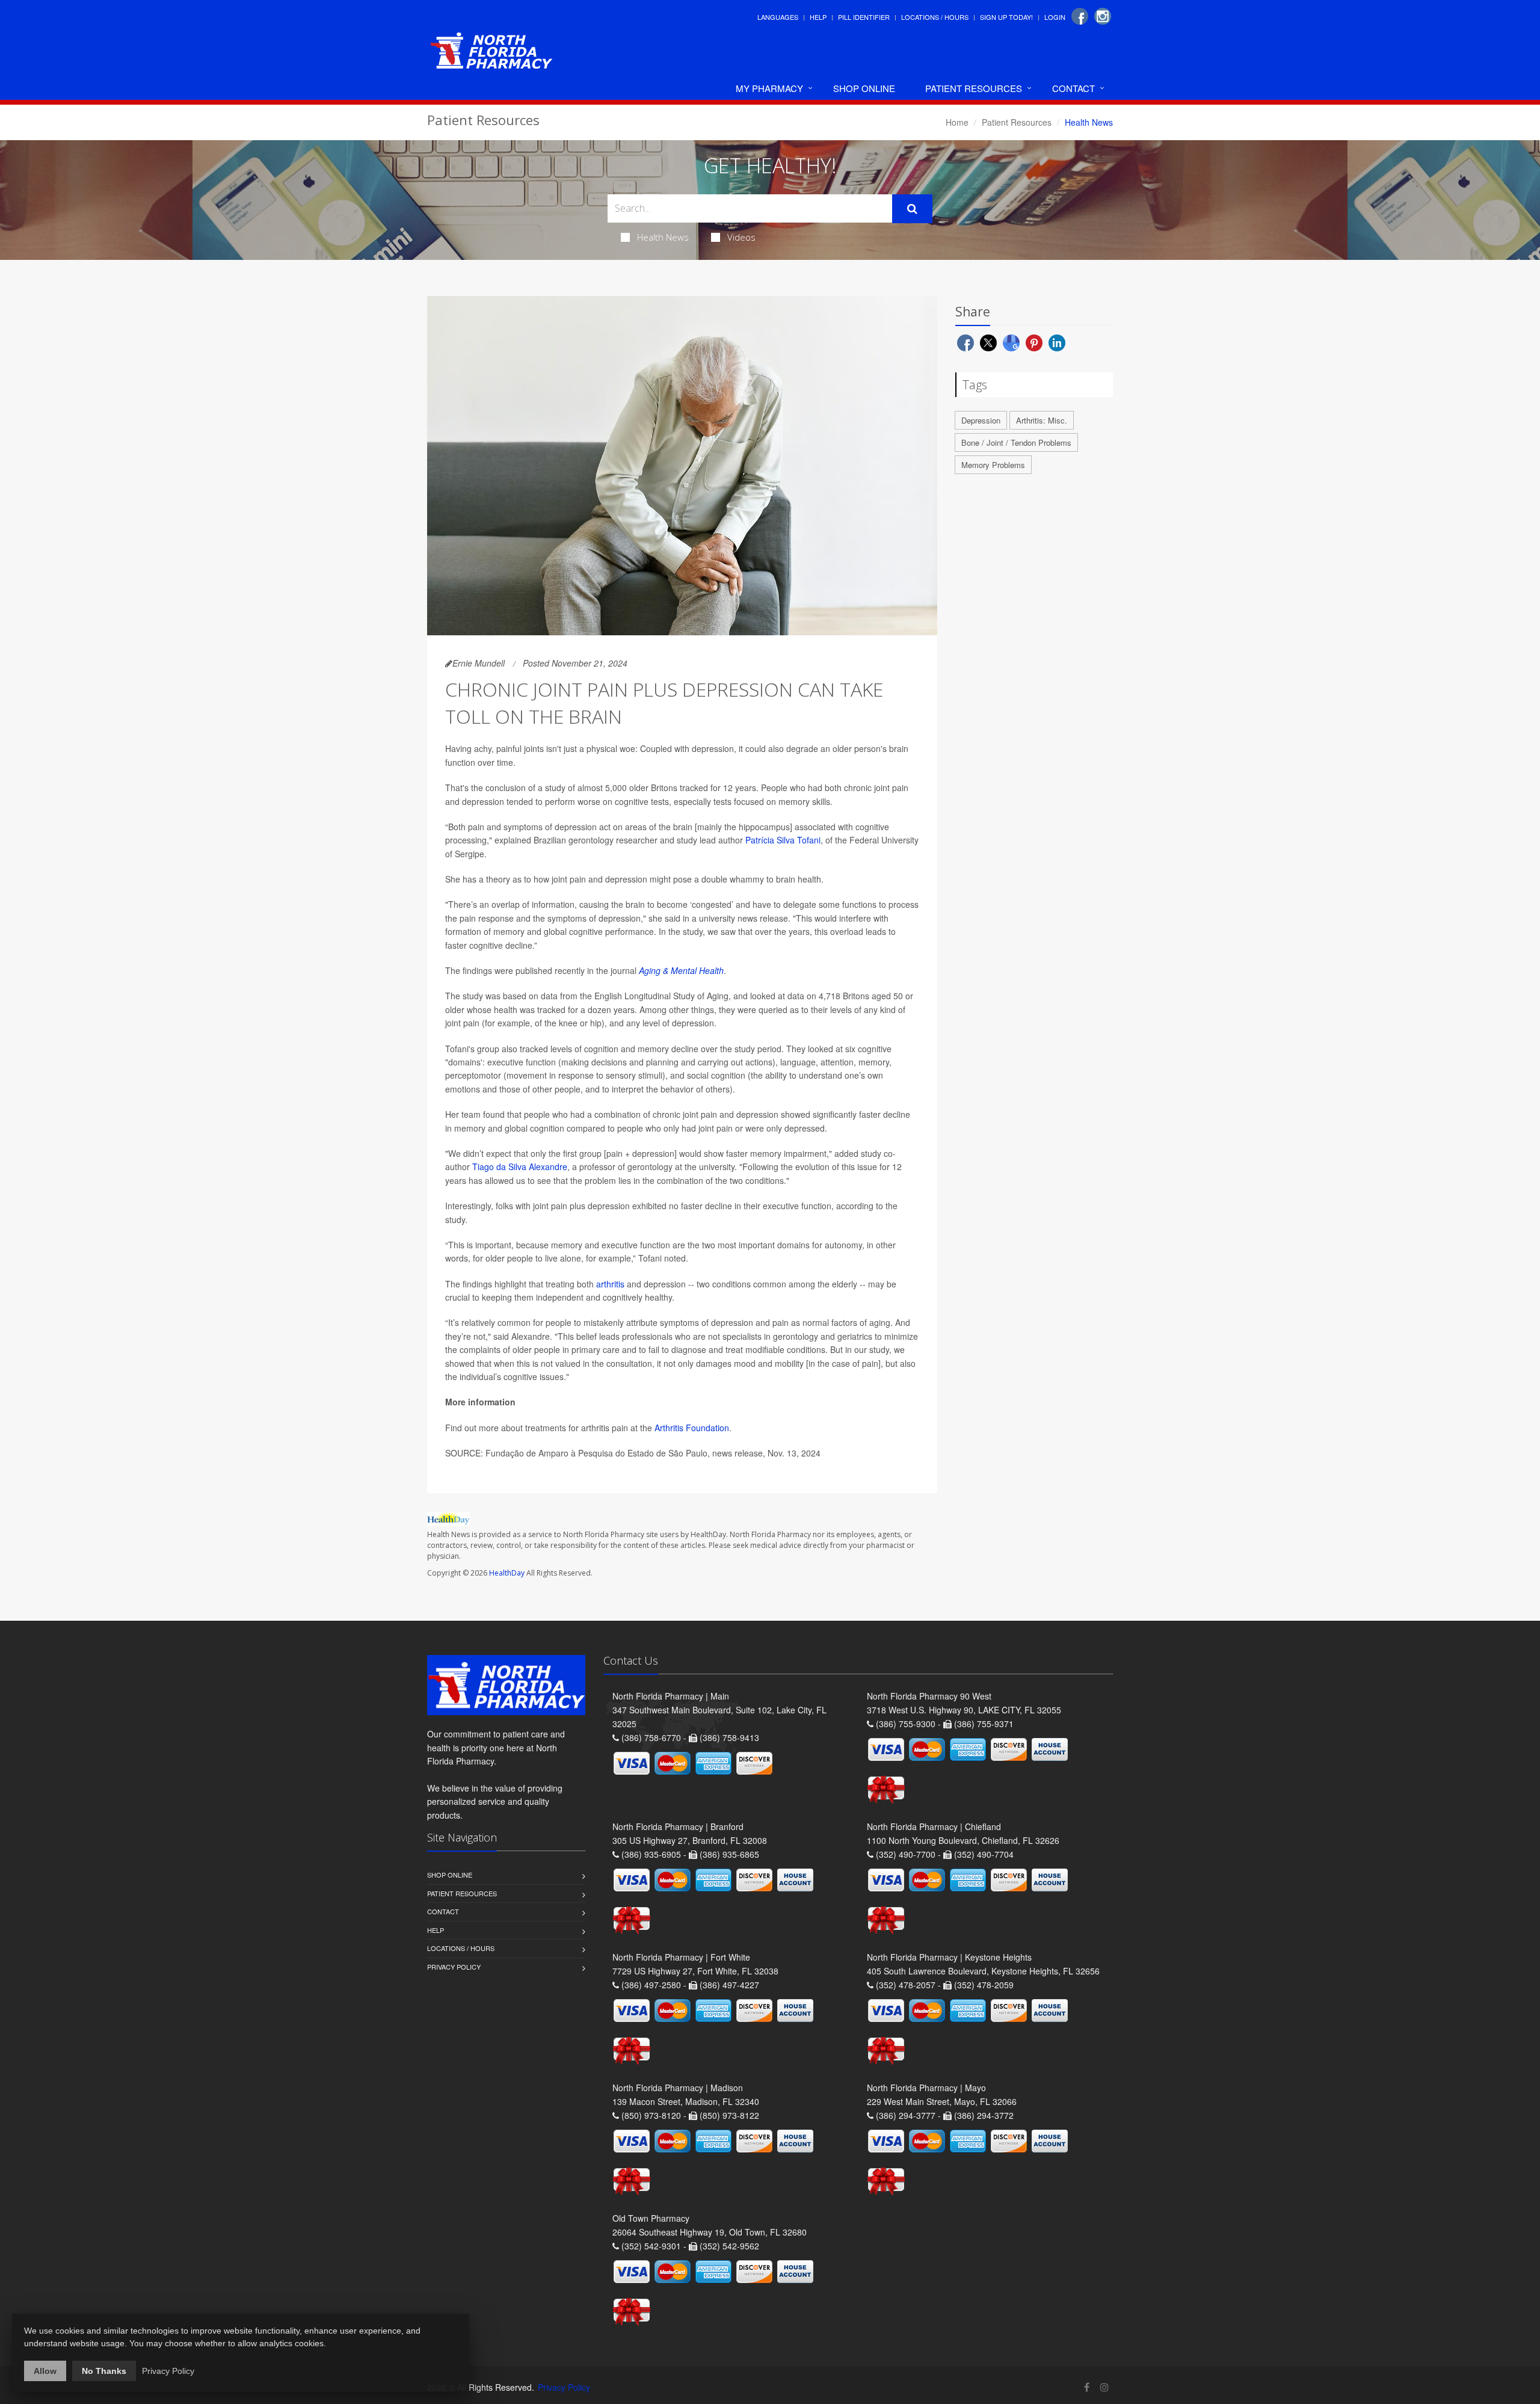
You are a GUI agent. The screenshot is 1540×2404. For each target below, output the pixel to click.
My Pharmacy (769, 88)
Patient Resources (974, 88)
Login (1055, 17)
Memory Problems (993, 465)
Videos (741, 237)
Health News (663, 237)
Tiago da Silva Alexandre (520, 1167)
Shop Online (864, 88)
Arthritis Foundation (692, 1428)
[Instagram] (1103, 16)
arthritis (610, 1284)
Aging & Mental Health (681, 970)
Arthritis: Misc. (1042, 420)
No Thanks (104, 2371)
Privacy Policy (454, 1967)
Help (818, 17)
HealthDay (507, 1573)
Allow (45, 2371)
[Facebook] (1080, 16)
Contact (1073, 88)
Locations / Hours (935, 17)
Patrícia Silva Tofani (783, 840)
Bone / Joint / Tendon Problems (1016, 442)
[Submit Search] (912, 209)
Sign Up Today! (1006, 17)
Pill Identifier (864, 17)
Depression (981, 420)
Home (957, 122)
